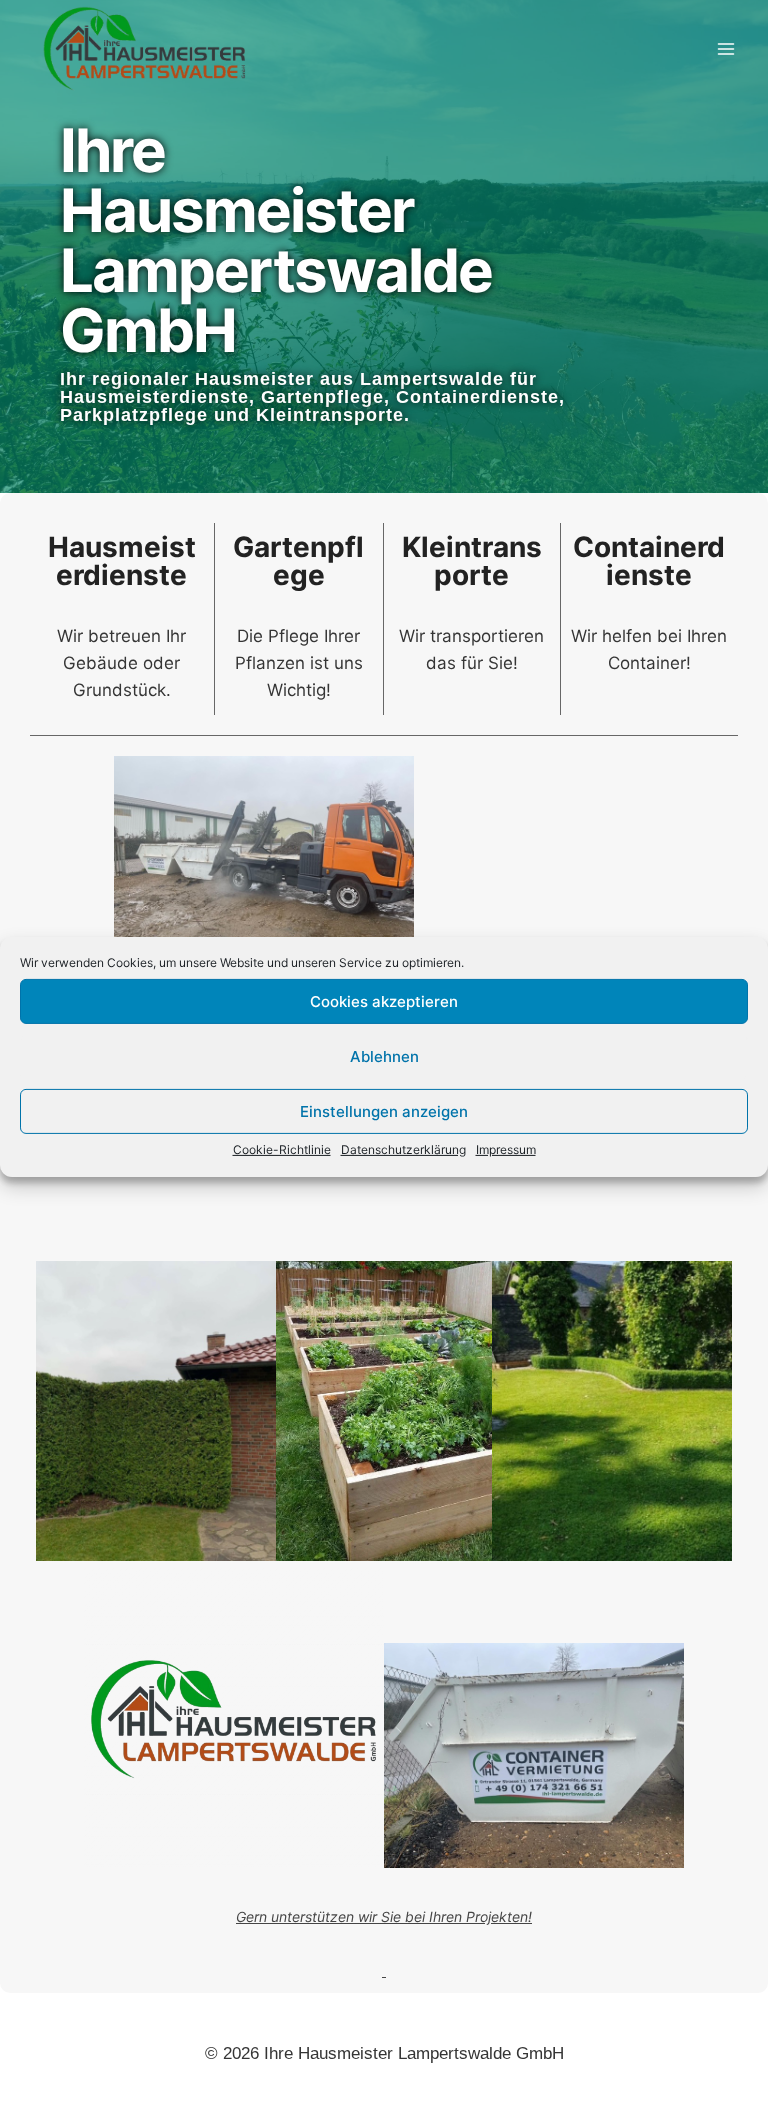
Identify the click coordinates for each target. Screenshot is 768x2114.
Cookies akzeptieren (384, 1000)
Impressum (506, 1149)
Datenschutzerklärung (403, 1149)
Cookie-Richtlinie (282, 1149)
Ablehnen (384, 1055)
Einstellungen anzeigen (384, 1110)
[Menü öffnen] (725, 48)
